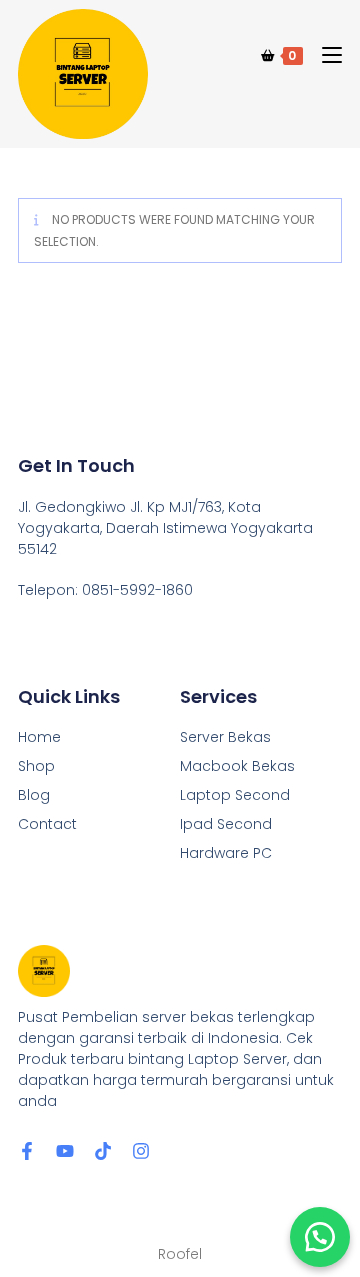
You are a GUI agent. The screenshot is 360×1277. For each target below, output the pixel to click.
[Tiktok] (103, 1151)
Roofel (180, 1254)
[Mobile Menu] (324, 55)
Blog (34, 795)
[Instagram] (141, 1151)
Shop (36, 766)
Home (39, 737)
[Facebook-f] (27, 1151)
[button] (320, 1237)
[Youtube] (65, 1151)
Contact (47, 824)
